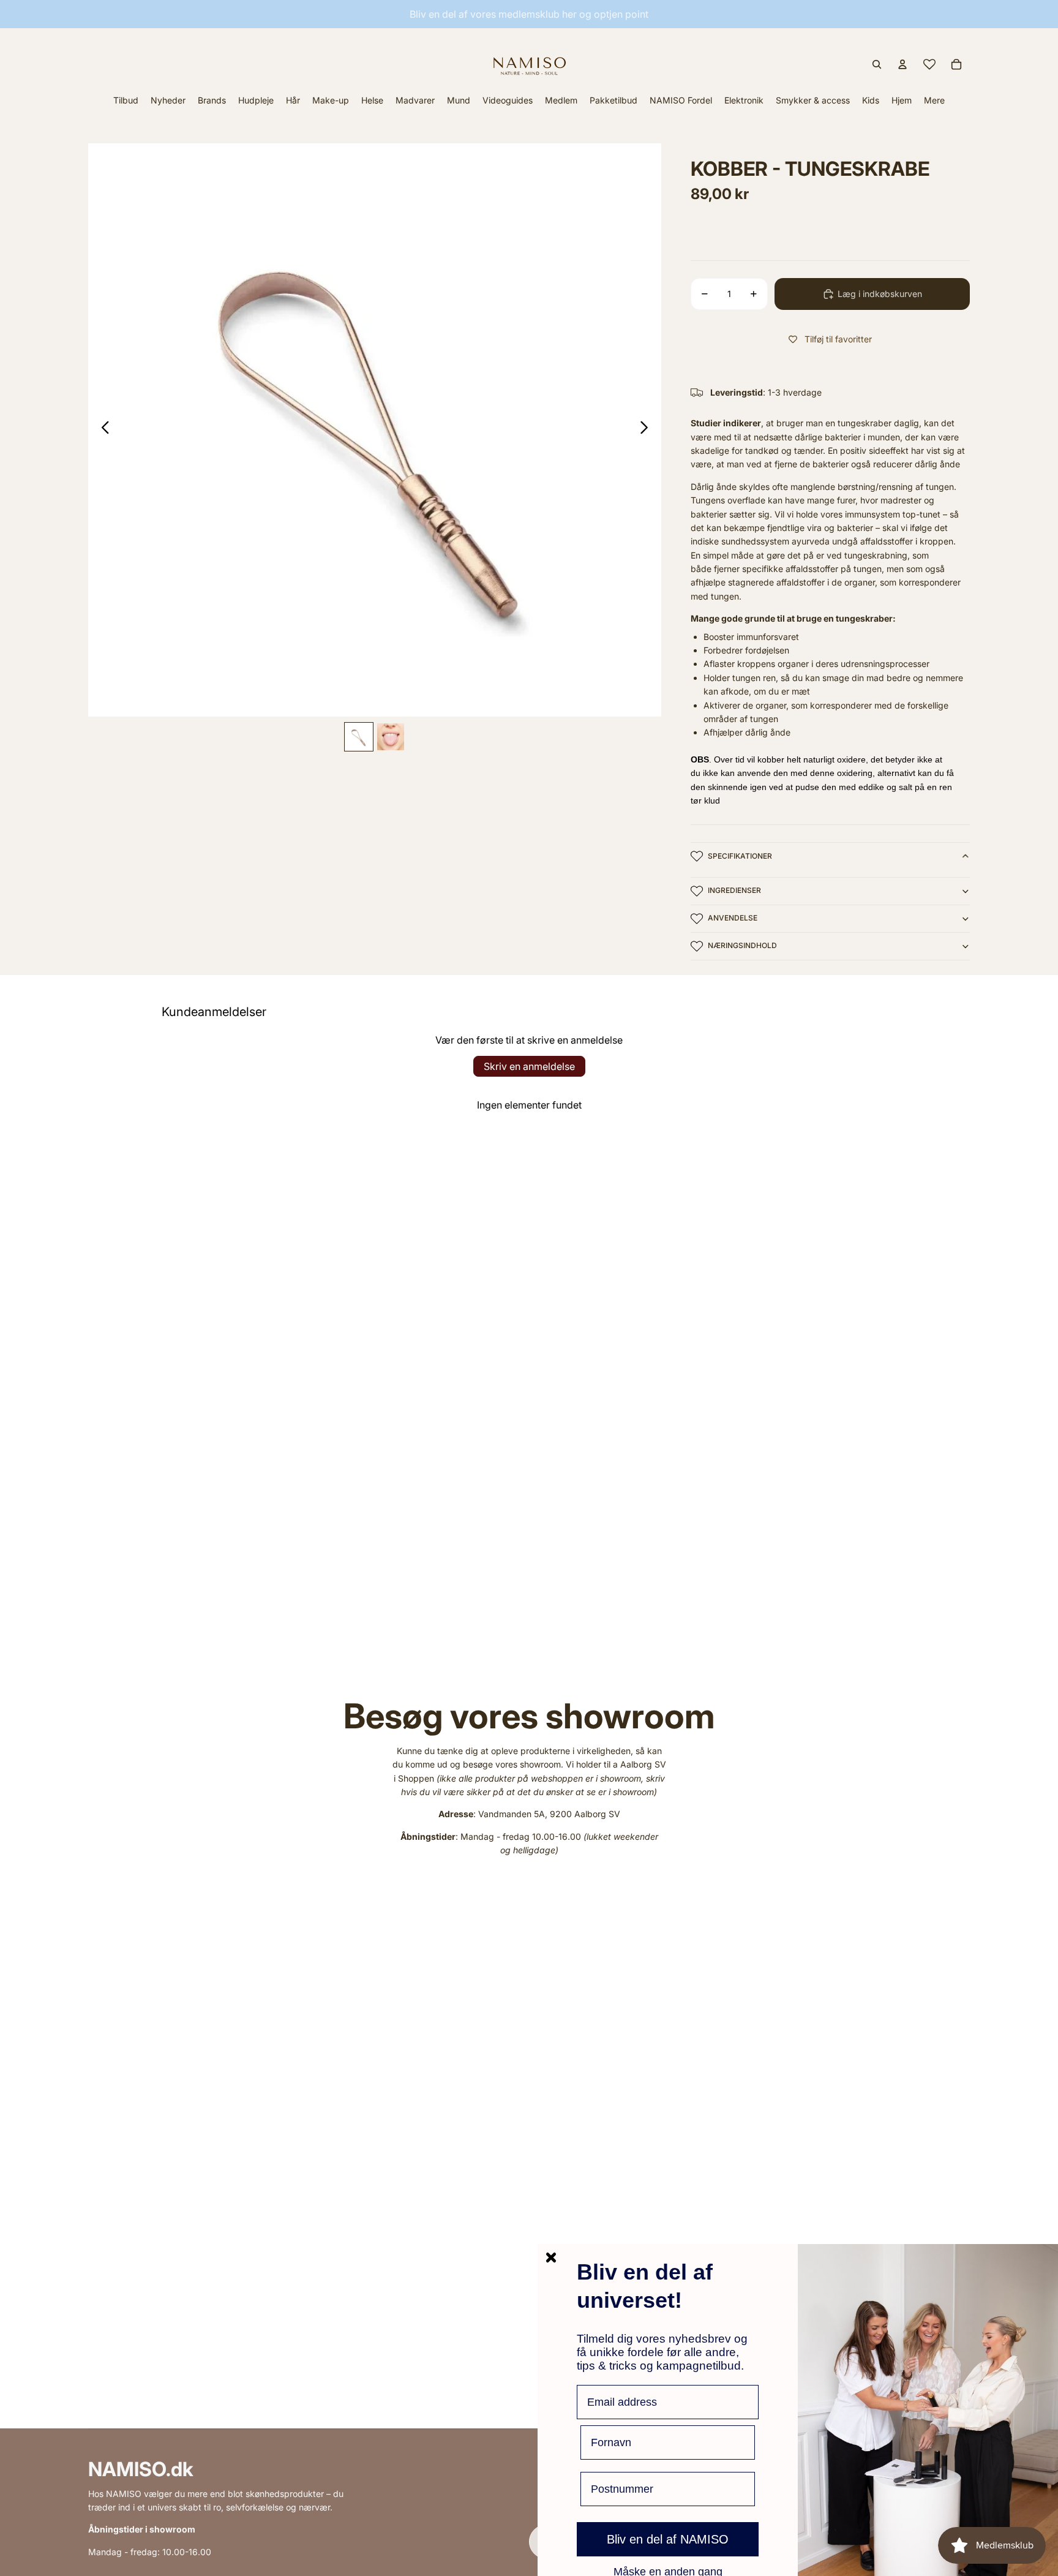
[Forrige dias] (102, 430)
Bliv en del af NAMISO (668, 2539)
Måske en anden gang (668, 2571)
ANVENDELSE (733, 918)
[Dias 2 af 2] (391, 737)
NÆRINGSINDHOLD (742, 945)
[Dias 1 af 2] (359, 737)
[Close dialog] (551, 2258)
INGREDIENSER (734, 890)
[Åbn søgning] (877, 64)
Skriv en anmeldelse (529, 1066)
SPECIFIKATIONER (740, 856)
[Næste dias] (647, 430)
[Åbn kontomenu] (902, 64)
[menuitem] (934, 100)
